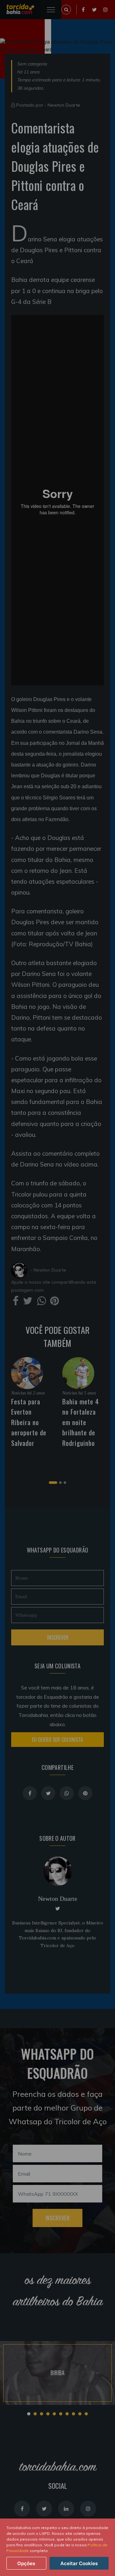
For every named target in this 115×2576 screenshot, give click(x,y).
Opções (26, 2563)
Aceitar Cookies (79, 2563)
